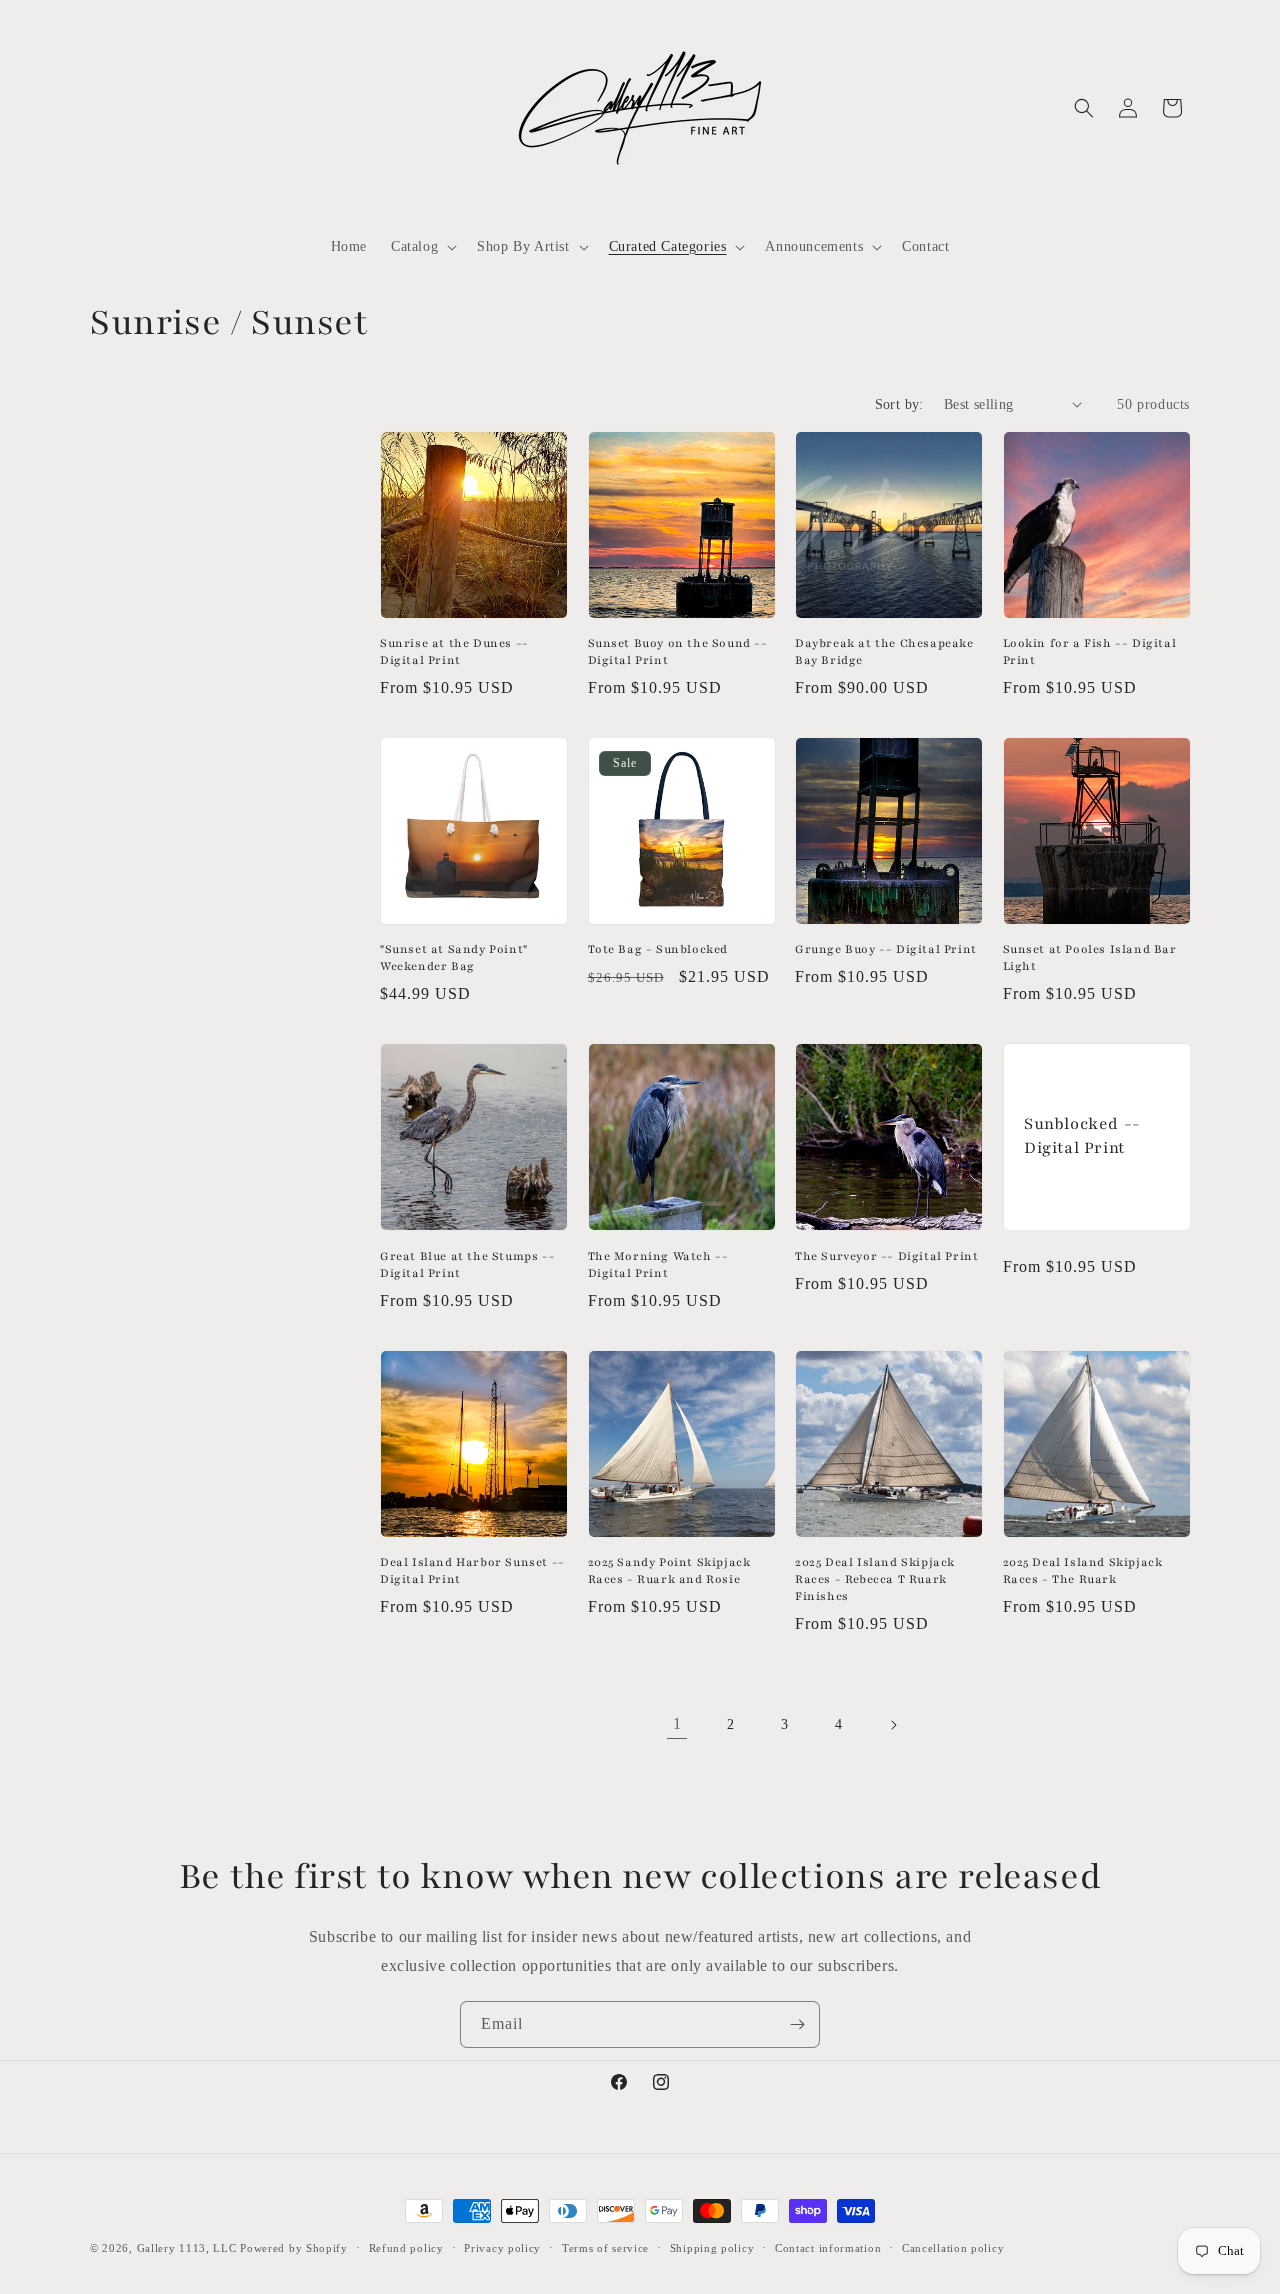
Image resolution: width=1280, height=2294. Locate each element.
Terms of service (605, 2247)
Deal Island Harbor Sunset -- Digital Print (472, 1570)
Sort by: (899, 404)
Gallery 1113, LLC (187, 2248)
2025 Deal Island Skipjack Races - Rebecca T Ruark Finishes (875, 1579)
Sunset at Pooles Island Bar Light (1090, 957)
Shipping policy (712, 2247)
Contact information (828, 2247)
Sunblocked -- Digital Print (1082, 1136)
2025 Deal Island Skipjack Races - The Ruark (1083, 1570)
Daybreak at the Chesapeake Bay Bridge (884, 651)
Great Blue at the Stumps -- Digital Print (467, 1264)
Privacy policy (502, 2247)
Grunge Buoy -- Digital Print (886, 949)
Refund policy (406, 2247)
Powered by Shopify (294, 2248)
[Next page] (893, 1725)
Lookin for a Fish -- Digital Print (1090, 651)
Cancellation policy (953, 2247)
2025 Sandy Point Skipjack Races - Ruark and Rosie (669, 1570)
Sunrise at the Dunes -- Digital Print (454, 651)
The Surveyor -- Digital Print (886, 1256)
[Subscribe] (797, 2024)
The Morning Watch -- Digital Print (658, 1264)
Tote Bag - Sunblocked (658, 949)
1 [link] (677, 1723)
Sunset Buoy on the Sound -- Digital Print (678, 651)
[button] (422, 247)
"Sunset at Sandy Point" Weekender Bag (454, 957)
